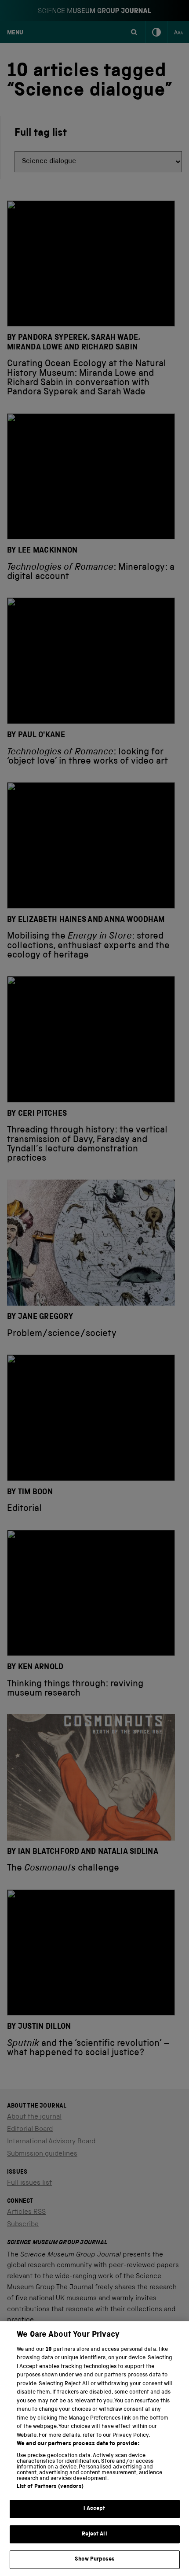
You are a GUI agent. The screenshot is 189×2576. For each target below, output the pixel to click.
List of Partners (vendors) (50, 2487)
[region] (94, 2449)
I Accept (94, 2509)
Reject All (94, 2534)
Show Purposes (94, 2559)
